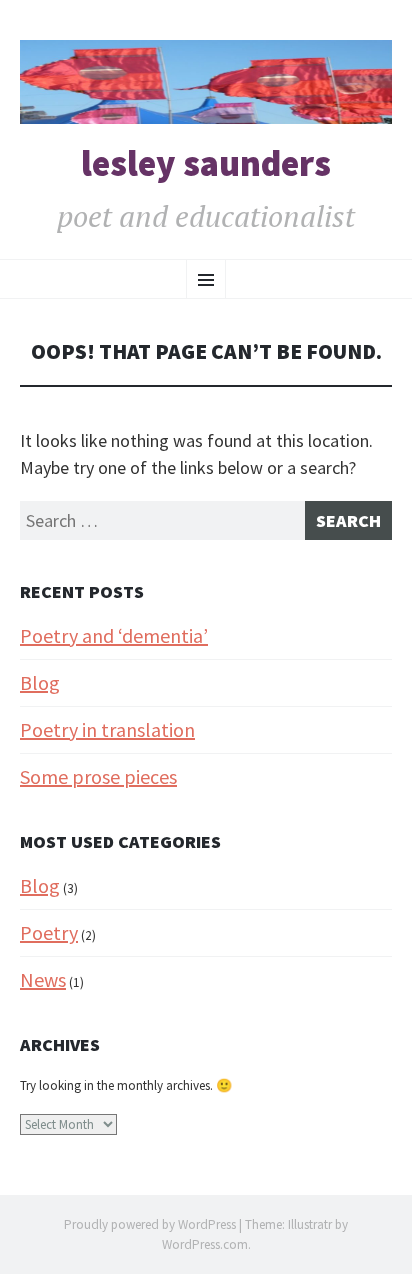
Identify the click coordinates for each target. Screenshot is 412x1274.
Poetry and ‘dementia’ (114, 635)
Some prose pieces (98, 776)
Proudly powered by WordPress (150, 1224)
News (43, 979)
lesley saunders (206, 164)
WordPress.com (205, 1244)
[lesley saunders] (206, 82)
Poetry (49, 932)
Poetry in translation (107, 729)
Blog (40, 682)
